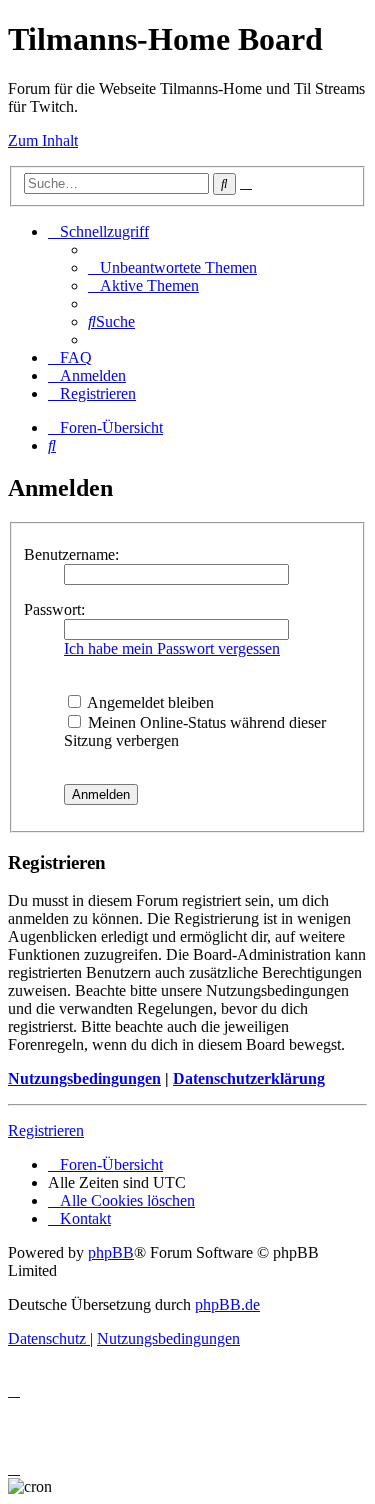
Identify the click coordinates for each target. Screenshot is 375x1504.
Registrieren (46, 1130)
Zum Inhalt (43, 140)
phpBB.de (227, 1304)
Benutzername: (71, 554)
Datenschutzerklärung (249, 1078)
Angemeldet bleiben (149, 702)
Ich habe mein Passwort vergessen (172, 648)
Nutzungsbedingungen (84, 1078)
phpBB (111, 1252)
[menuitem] (172, 267)
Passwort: (54, 609)
